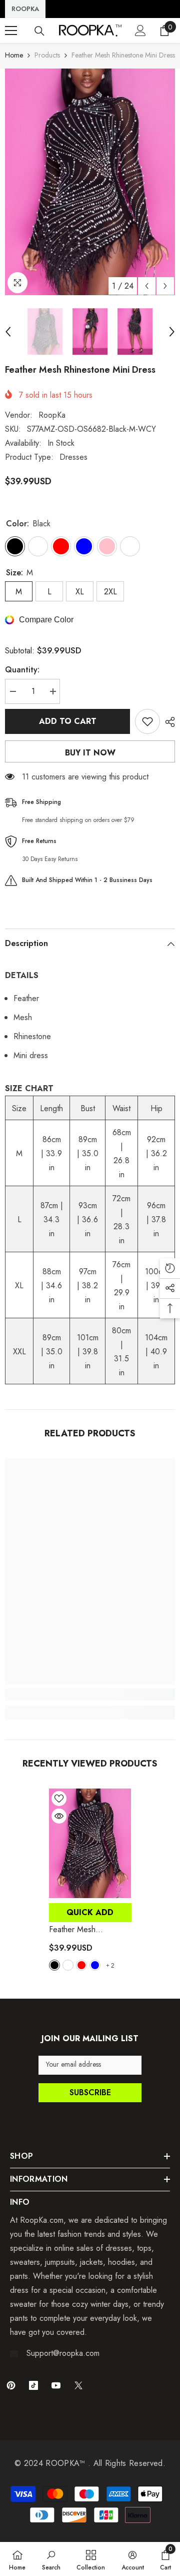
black (54, 1965)
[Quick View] (59, 1816)
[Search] (39, 31)
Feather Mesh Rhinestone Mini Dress (89, 1930)
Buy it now (90, 753)
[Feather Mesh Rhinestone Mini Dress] (90, 1843)
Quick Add (90, 1912)
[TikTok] (33, 2385)
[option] (90, 182)
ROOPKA (25, 9)
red (81, 1965)
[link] (90, 1694)
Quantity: (22, 670)
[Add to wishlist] (147, 721)
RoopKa (52, 415)
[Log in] (140, 31)
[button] (147, 286)
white (68, 1965)
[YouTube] (56, 2385)
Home (14, 55)
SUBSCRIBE (90, 2092)
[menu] (11, 31)
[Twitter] (78, 2385)
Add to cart (68, 721)
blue (95, 1965)
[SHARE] (167, 722)
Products (47, 55)
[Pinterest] (11, 2385)
